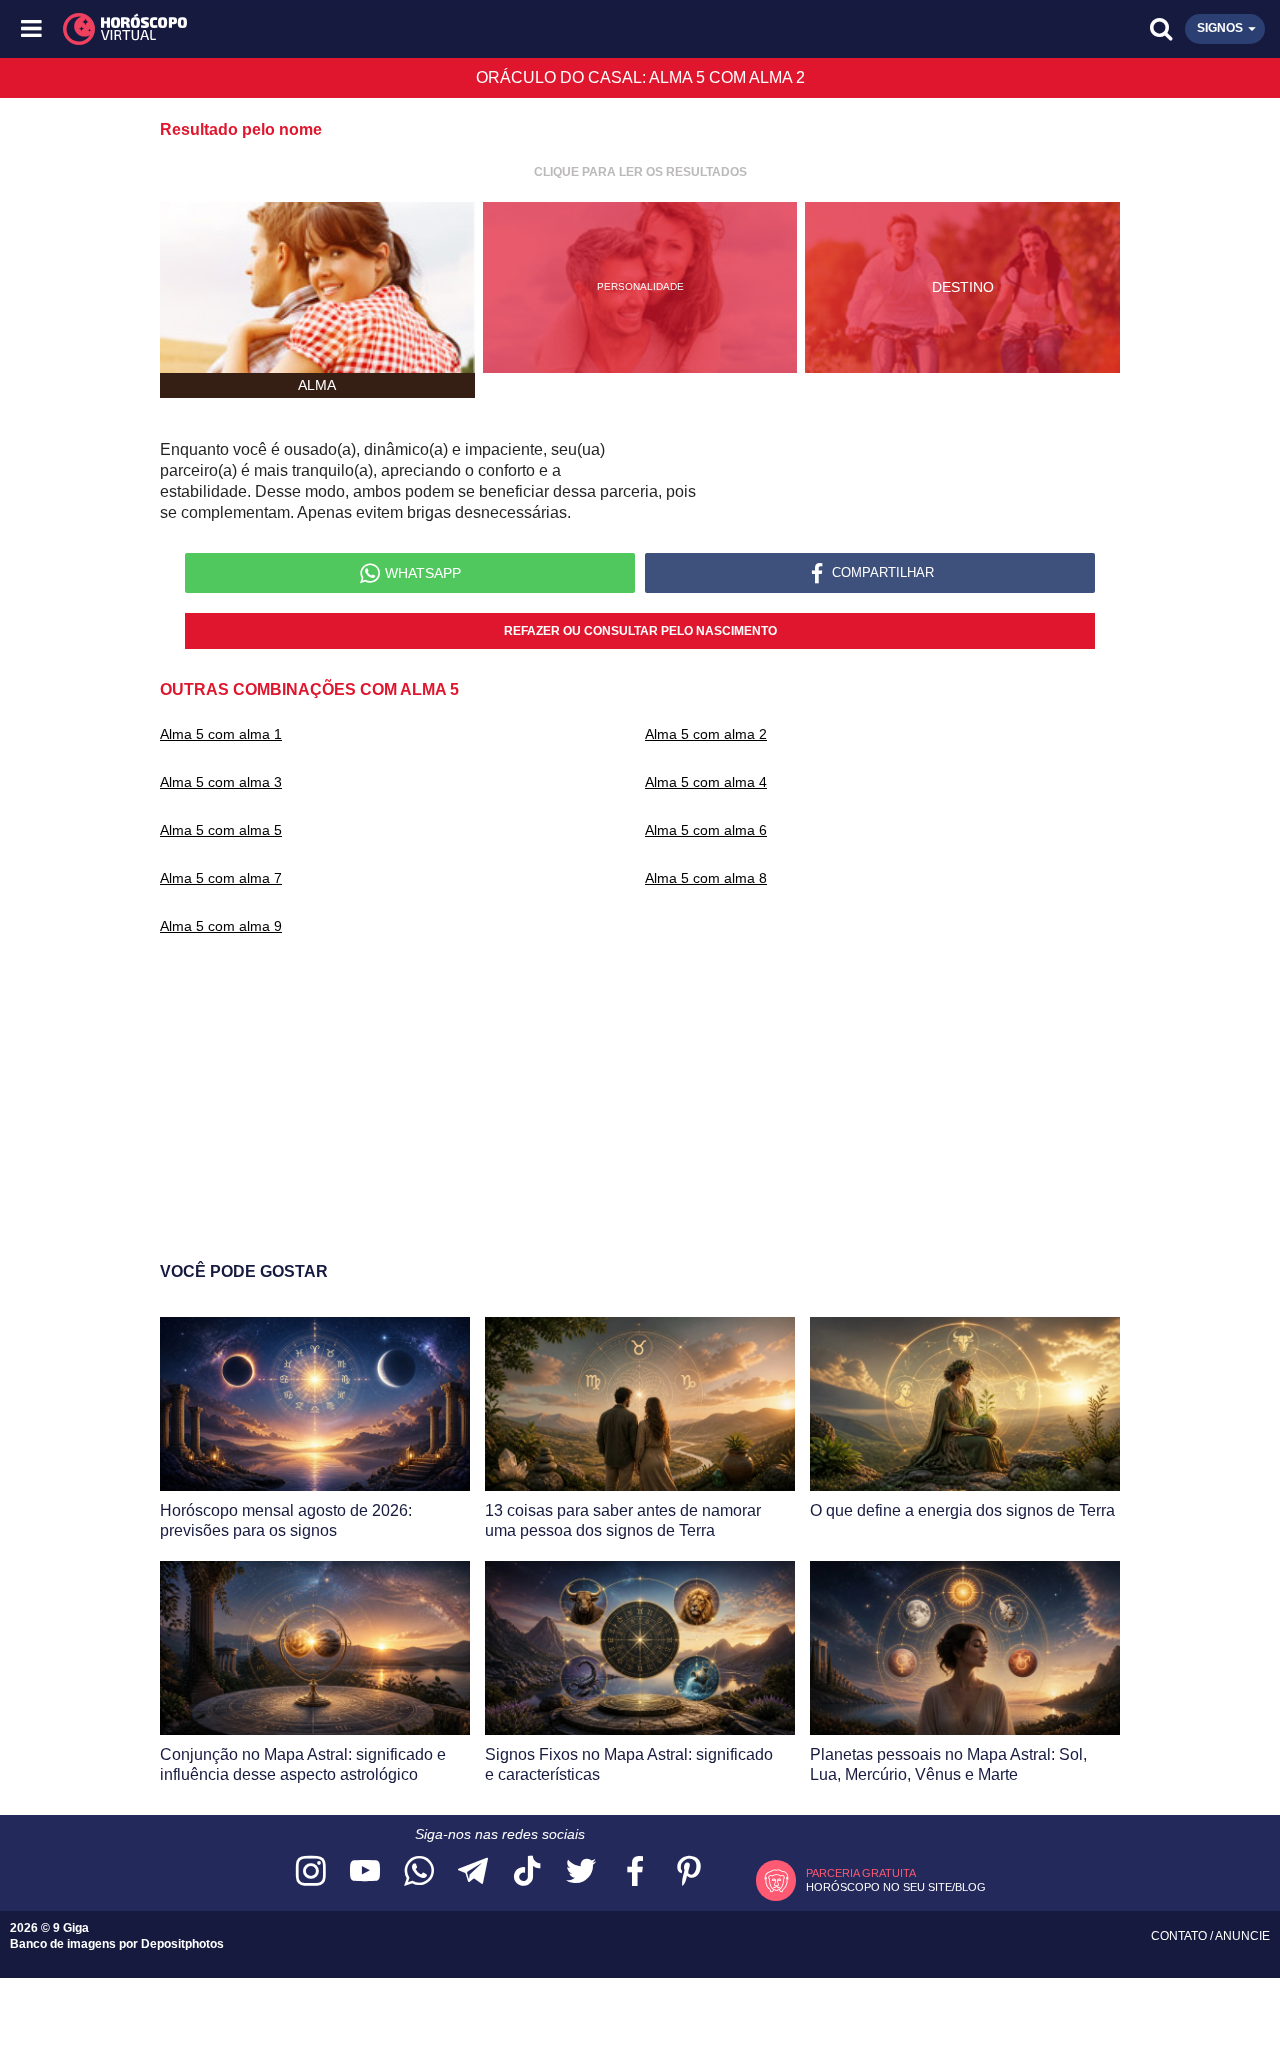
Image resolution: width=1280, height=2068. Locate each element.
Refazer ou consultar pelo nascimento (640, 631)
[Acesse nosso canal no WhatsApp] (419, 1872)
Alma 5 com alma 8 (706, 878)
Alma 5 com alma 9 (221, 926)
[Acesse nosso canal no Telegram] (473, 1872)
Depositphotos (182, 1944)
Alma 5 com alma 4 (706, 782)
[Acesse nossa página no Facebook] (635, 1872)
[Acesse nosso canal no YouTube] (365, 1872)
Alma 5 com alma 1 (221, 734)
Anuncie (1242, 1936)
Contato (1180, 1936)
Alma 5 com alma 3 (221, 782)
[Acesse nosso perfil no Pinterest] (689, 1872)
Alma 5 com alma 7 (221, 878)
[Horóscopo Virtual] (337, 29)
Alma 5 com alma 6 (706, 830)
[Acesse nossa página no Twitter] (581, 1872)
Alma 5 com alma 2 (706, 734)
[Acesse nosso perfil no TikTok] (527, 1872)
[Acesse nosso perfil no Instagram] (311, 1872)
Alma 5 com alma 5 (221, 830)
